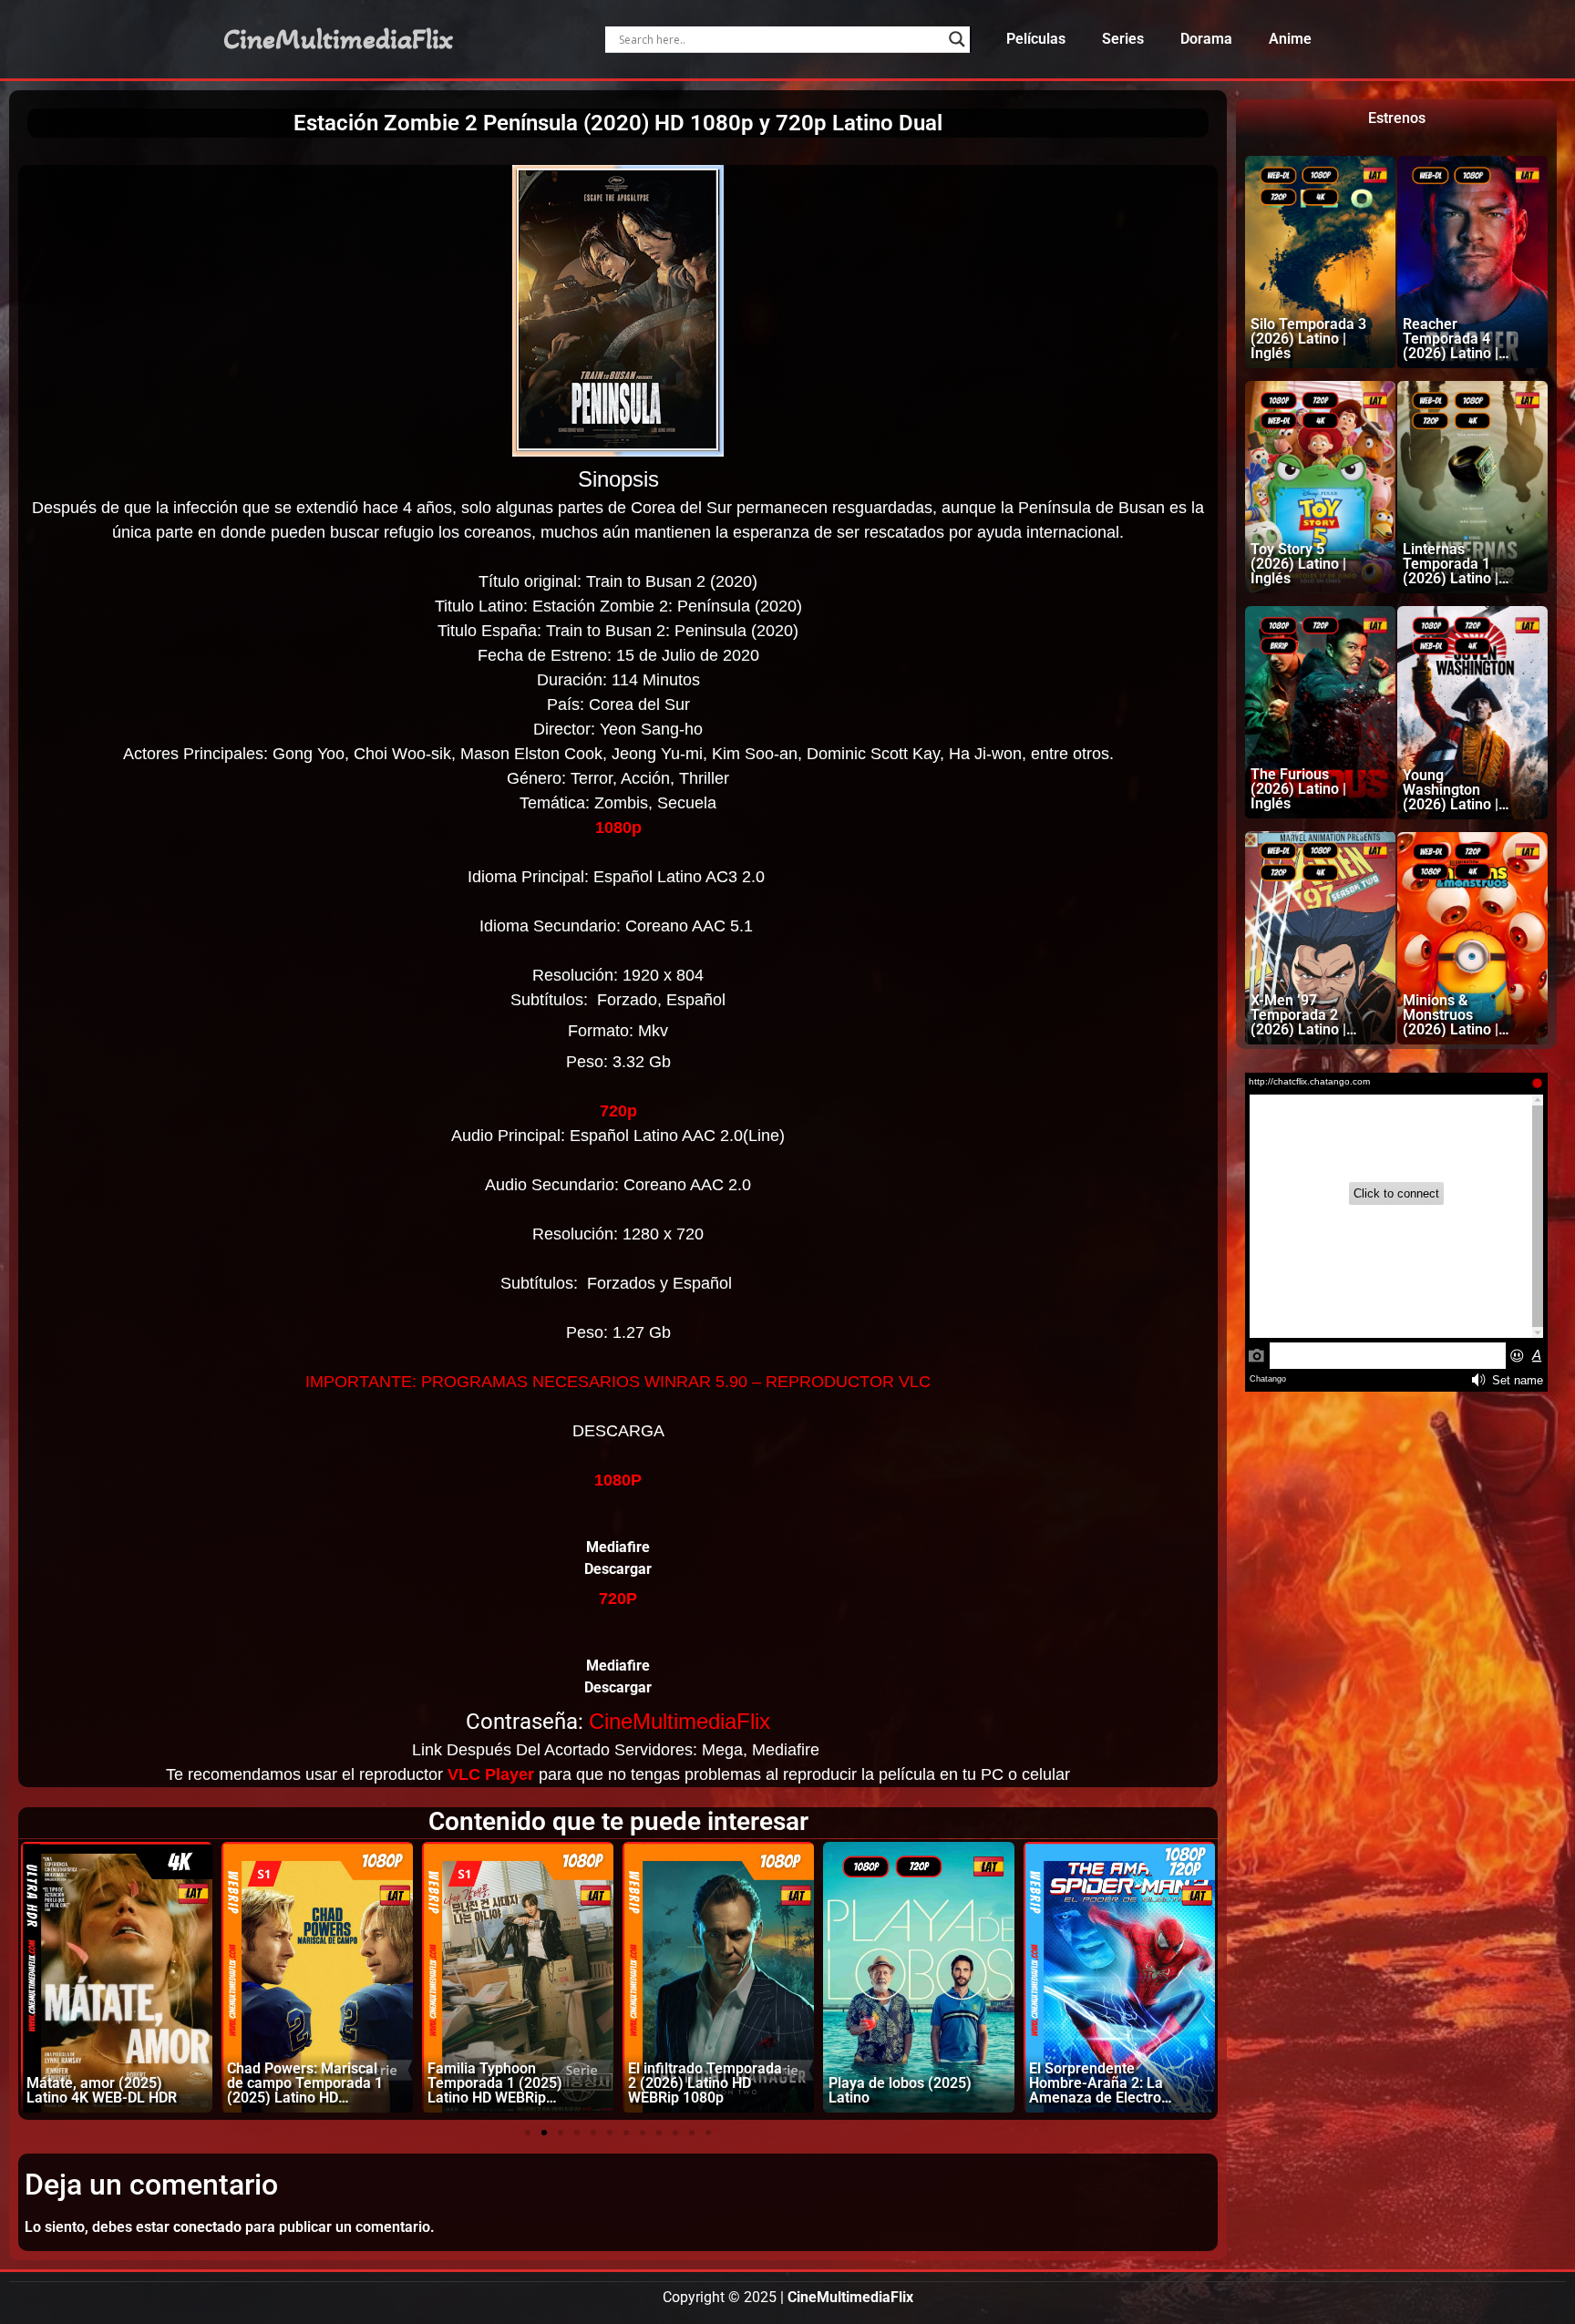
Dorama (1206, 39)
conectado (207, 2227)
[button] (528, 2133)
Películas (1036, 39)
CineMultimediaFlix (338, 39)
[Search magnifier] (957, 39)
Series (1123, 39)
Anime (1290, 39)
